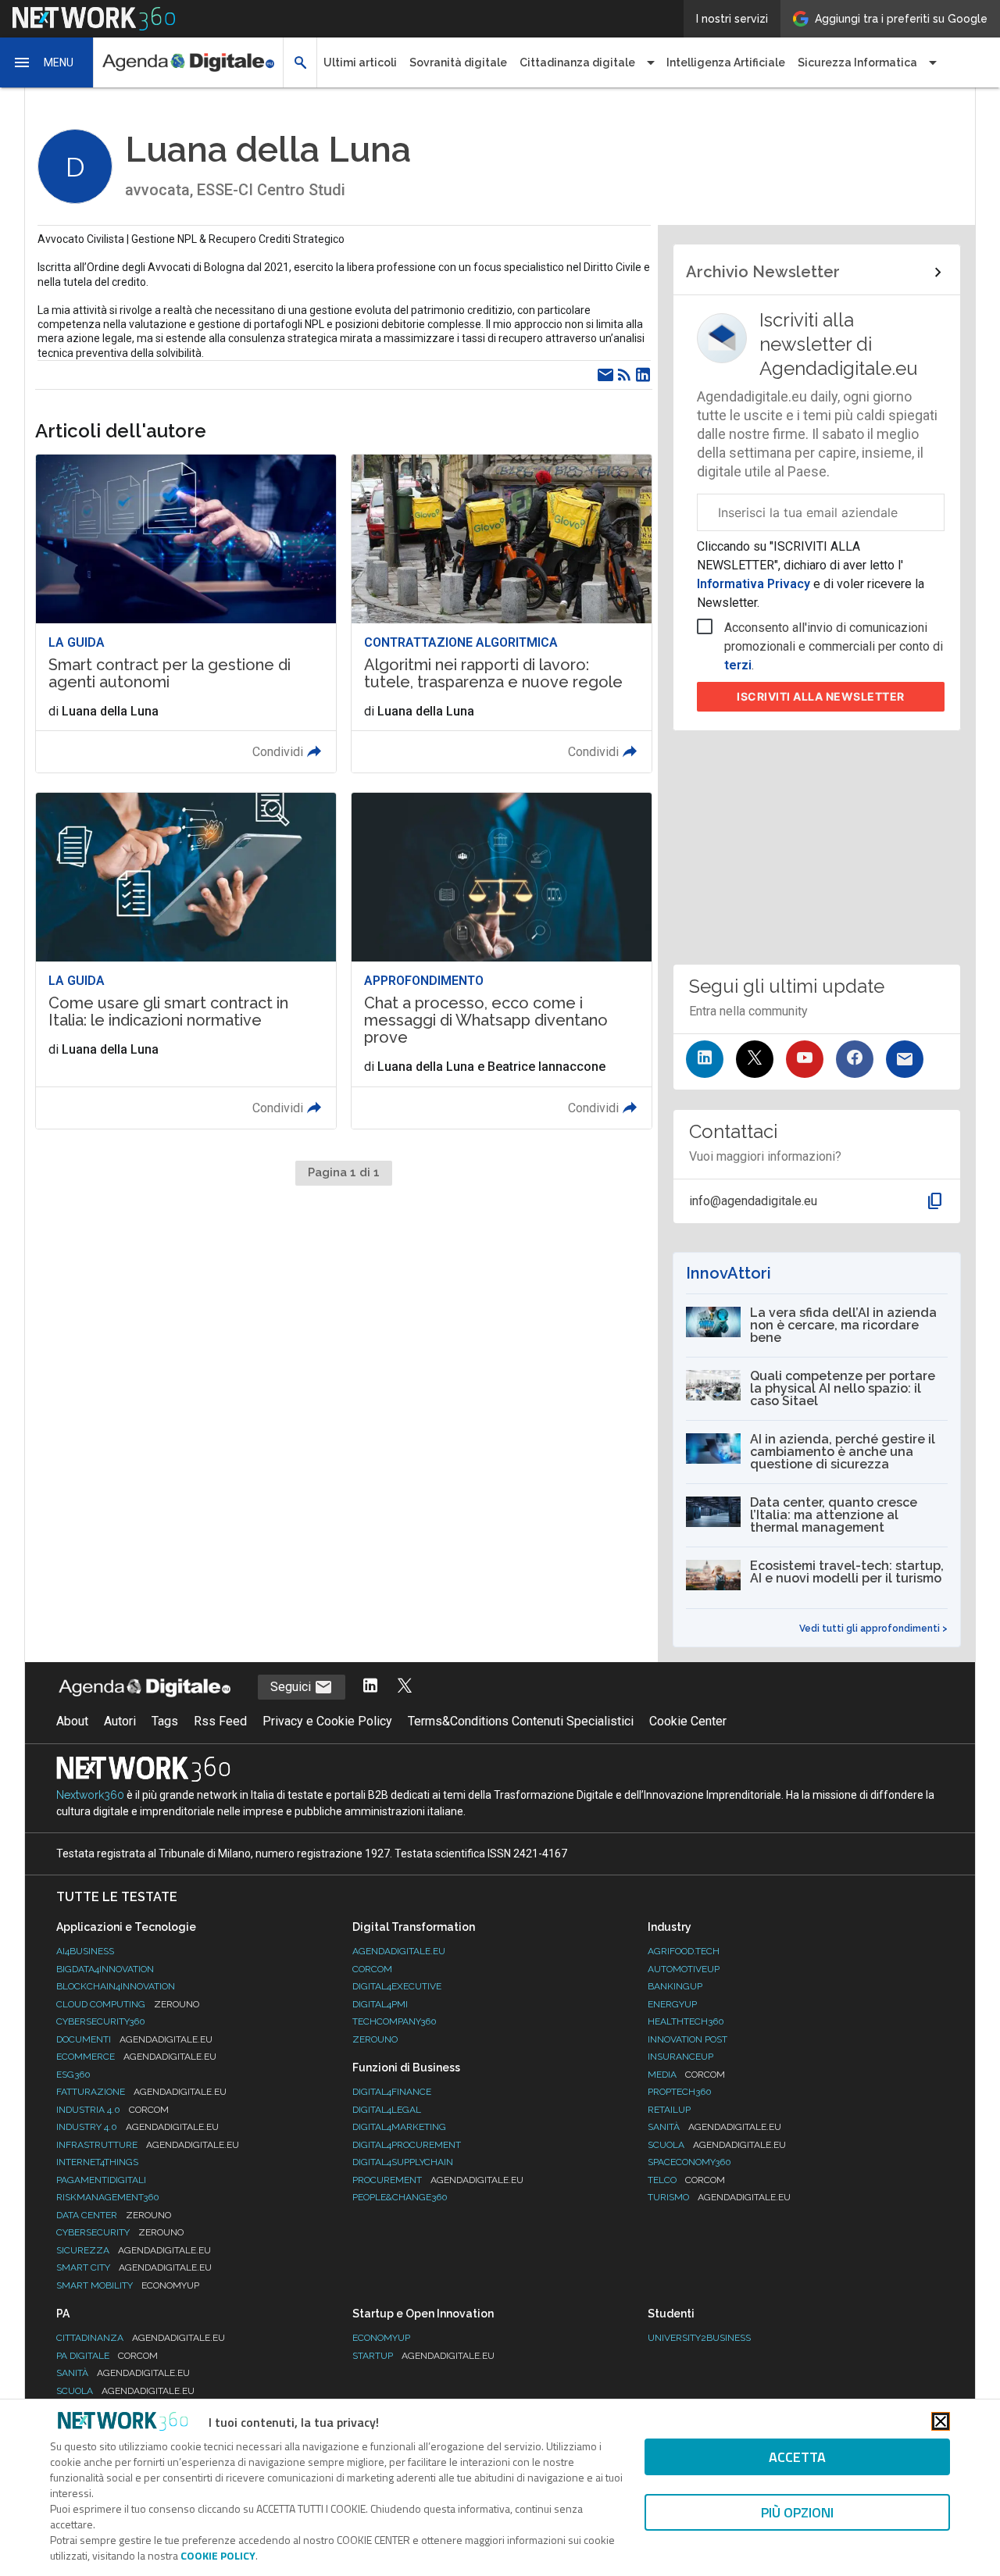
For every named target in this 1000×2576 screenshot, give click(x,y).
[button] (47, 62)
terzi (738, 665)
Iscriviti (821, 696)
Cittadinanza (141, 2338)
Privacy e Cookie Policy (327, 1721)
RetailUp (669, 2110)
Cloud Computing (128, 2004)
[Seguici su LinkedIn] (705, 1059)
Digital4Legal (387, 2110)
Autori (120, 1721)
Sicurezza (134, 2250)
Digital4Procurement (407, 2145)
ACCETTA (797, 2457)
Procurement (438, 2180)
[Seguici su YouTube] (805, 1059)
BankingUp (675, 1986)
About (72, 1721)
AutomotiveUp (684, 1969)
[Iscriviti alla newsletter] (905, 1059)
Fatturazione (141, 2092)
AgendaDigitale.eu (399, 1951)
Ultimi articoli (360, 62)
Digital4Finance (392, 2092)
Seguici (292, 1687)
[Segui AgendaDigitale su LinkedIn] (370, 1687)
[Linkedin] (643, 375)
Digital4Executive (397, 1986)
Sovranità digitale (458, 62)
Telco (686, 2180)
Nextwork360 (90, 1795)
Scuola (717, 2145)
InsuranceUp (680, 2057)
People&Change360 (400, 2197)
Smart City (134, 2267)
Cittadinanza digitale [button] (577, 62)
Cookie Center (688, 1721)
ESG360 (73, 2075)
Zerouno (375, 2039)
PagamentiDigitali (101, 2180)
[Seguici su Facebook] (855, 1059)
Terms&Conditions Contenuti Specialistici (521, 1721)
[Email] (605, 375)
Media (686, 2075)
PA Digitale (107, 2356)
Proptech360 (680, 2092)
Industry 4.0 (137, 2127)
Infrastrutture (148, 2145)
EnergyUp (672, 2004)
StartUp (423, 2356)
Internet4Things (97, 2162)
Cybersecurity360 (101, 2021)
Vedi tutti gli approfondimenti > (873, 1629)
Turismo (719, 2197)
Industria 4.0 (112, 2110)
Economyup (381, 2338)
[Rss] (624, 375)
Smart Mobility (128, 2285)
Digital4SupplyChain (403, 2162)
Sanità (714, 2127)
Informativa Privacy (755, 584)
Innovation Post (687, 2039)
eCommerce (136, 2057)
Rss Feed (220, 1721)
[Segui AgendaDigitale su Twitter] (405, 1687)
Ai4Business (85, 1951)
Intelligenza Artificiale (726, 62)
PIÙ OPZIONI (797, 2512)
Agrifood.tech (684, 1951)
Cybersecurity (120, 2232)
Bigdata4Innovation (105, 1969)
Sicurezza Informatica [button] (857, 62)
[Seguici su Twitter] (755, 1059)
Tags (165, 1721)
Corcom (372, 1969)
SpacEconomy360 (689, 2162)
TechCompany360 (395, 2021)
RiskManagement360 (108, 2197)
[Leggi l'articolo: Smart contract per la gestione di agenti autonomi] (186, 614)
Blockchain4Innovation (116, 1986)
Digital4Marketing (399, 2127)
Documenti (134, 2039)
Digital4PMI (380, 2004)
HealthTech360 (686, 2021)
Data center (114, 2215)
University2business (699, 2338)
